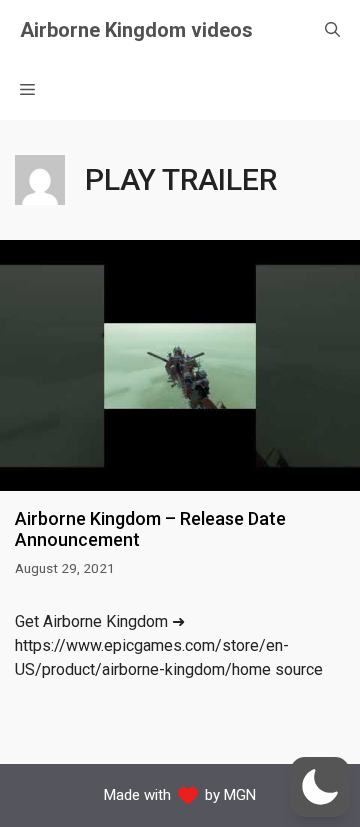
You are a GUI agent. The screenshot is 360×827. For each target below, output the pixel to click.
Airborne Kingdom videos (136, 30)
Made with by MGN (180, 795)
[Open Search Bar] (332, 30)
